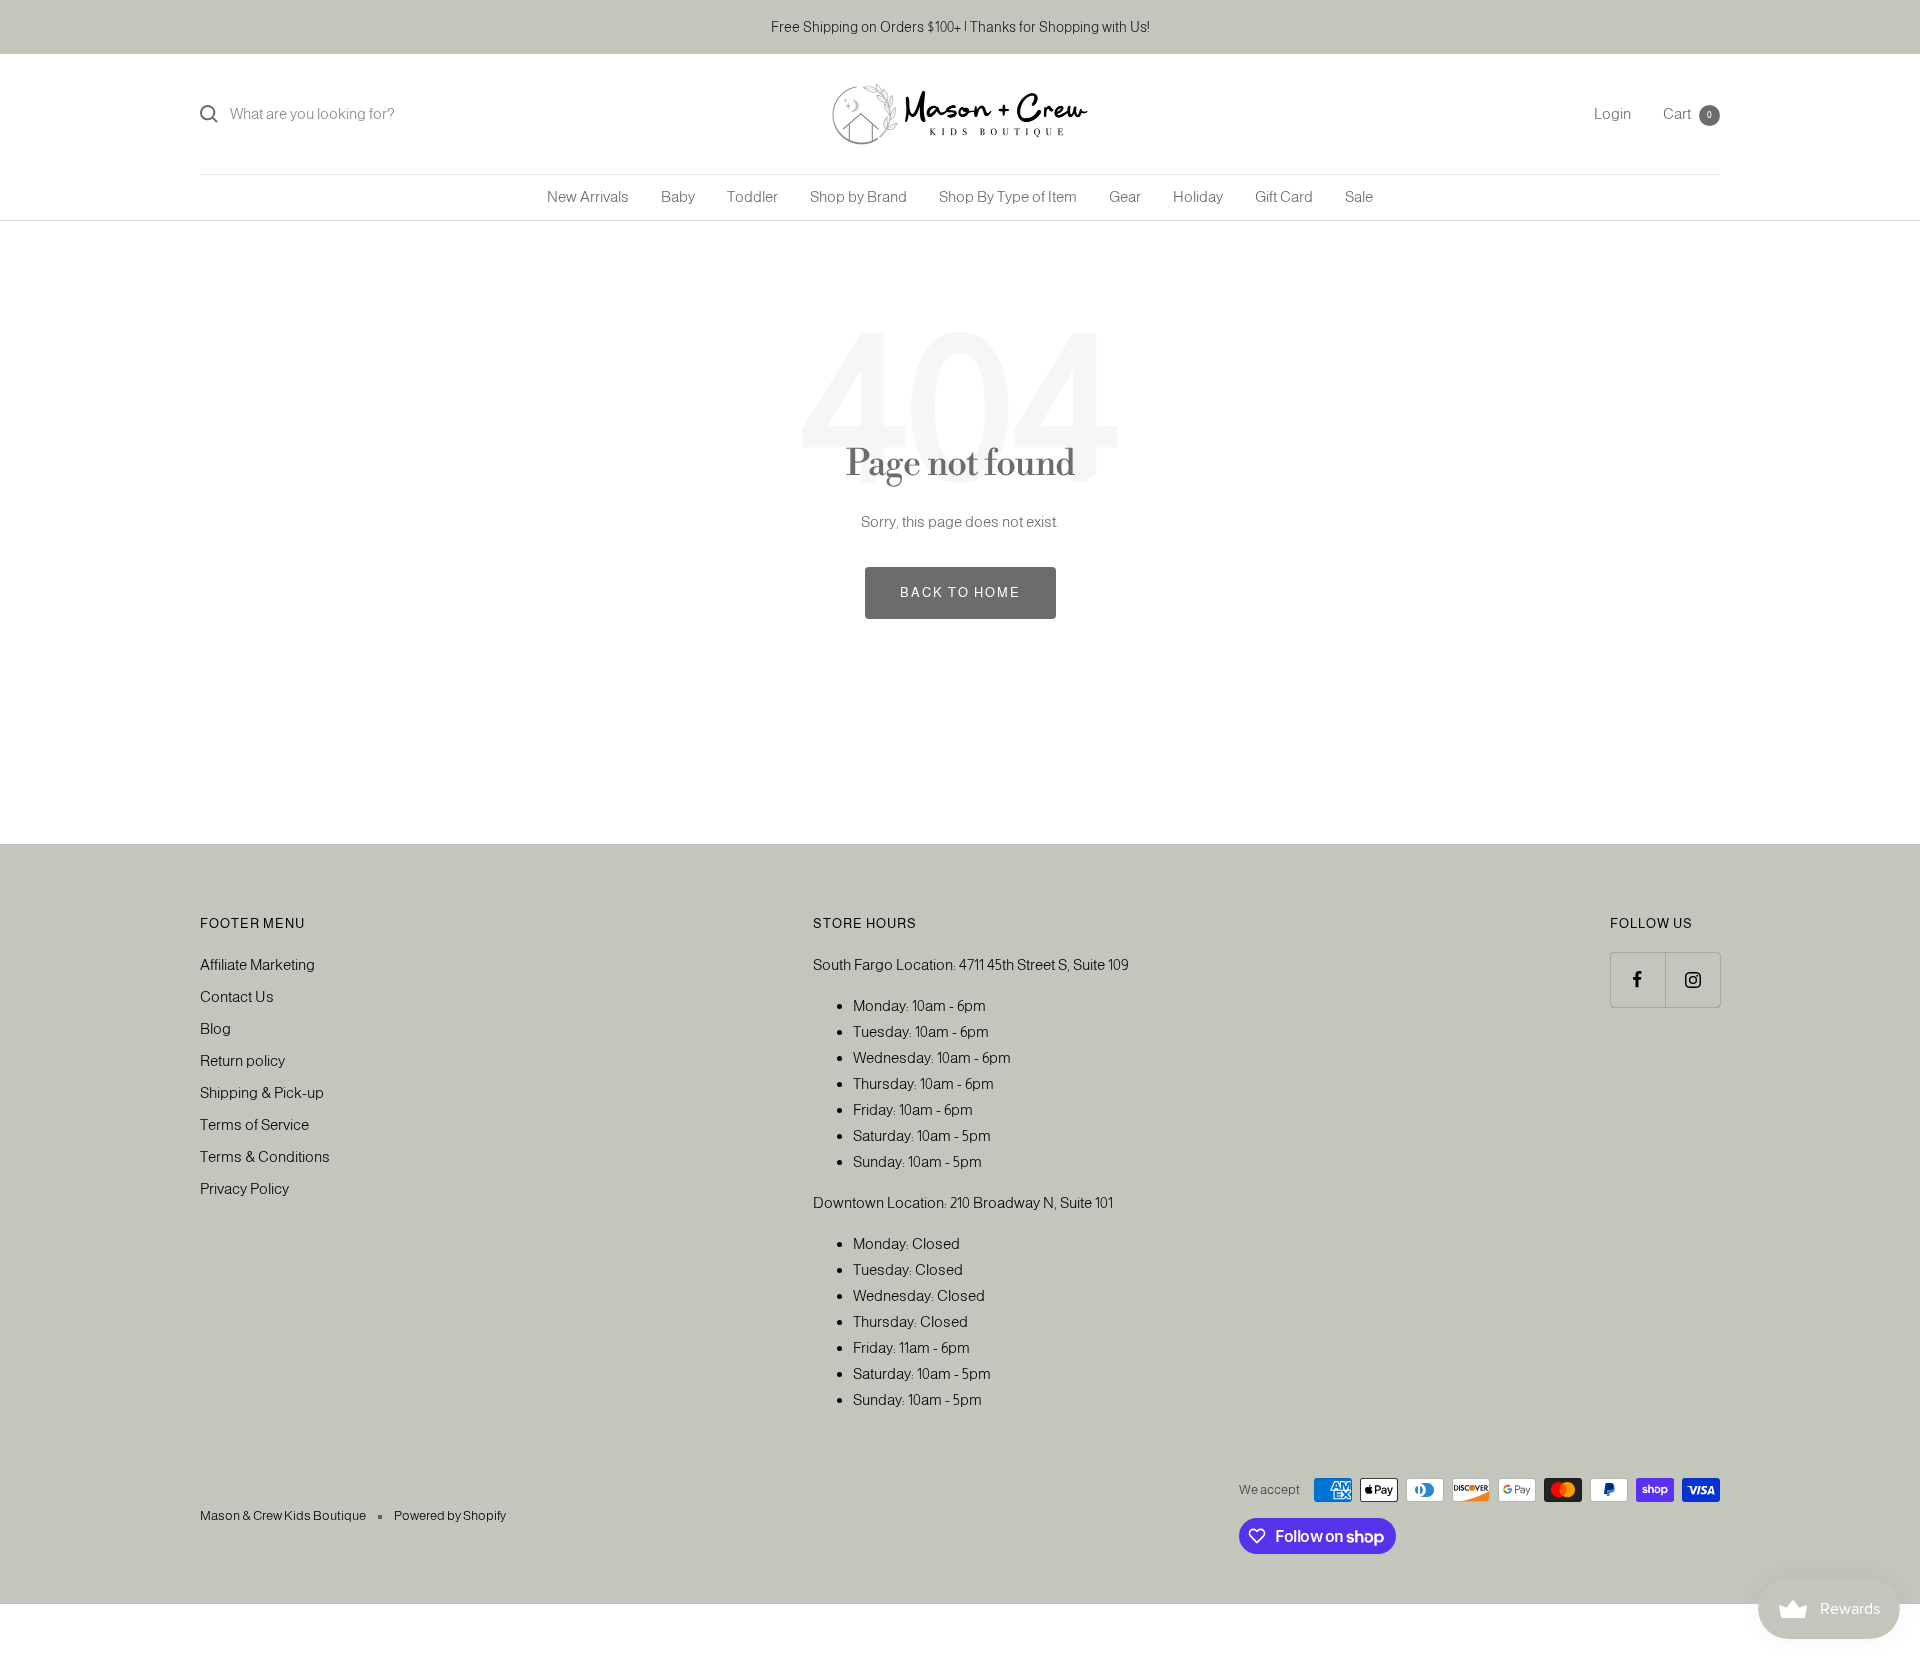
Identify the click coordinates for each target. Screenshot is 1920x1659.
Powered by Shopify (450, 1515)
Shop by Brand (858, 196)
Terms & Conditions (265, 1156)
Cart (1687, 113)
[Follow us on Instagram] (1692, 979)
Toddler (752, 196)
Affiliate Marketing (257, 964)
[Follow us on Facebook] (1637, 979)
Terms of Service (254, 1124)
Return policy (242, 1060)
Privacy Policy (244, 1188)
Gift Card (1284, 196)
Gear (1125, 196)
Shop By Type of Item (1008, 196)
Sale (1359, 196)
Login (1612, 113)
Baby (678, 196)
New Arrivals (588, 196)
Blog (215, 1028)
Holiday (1198, 196)
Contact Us (237, 996)
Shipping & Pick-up (262, 1092)
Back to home (960, 592)
